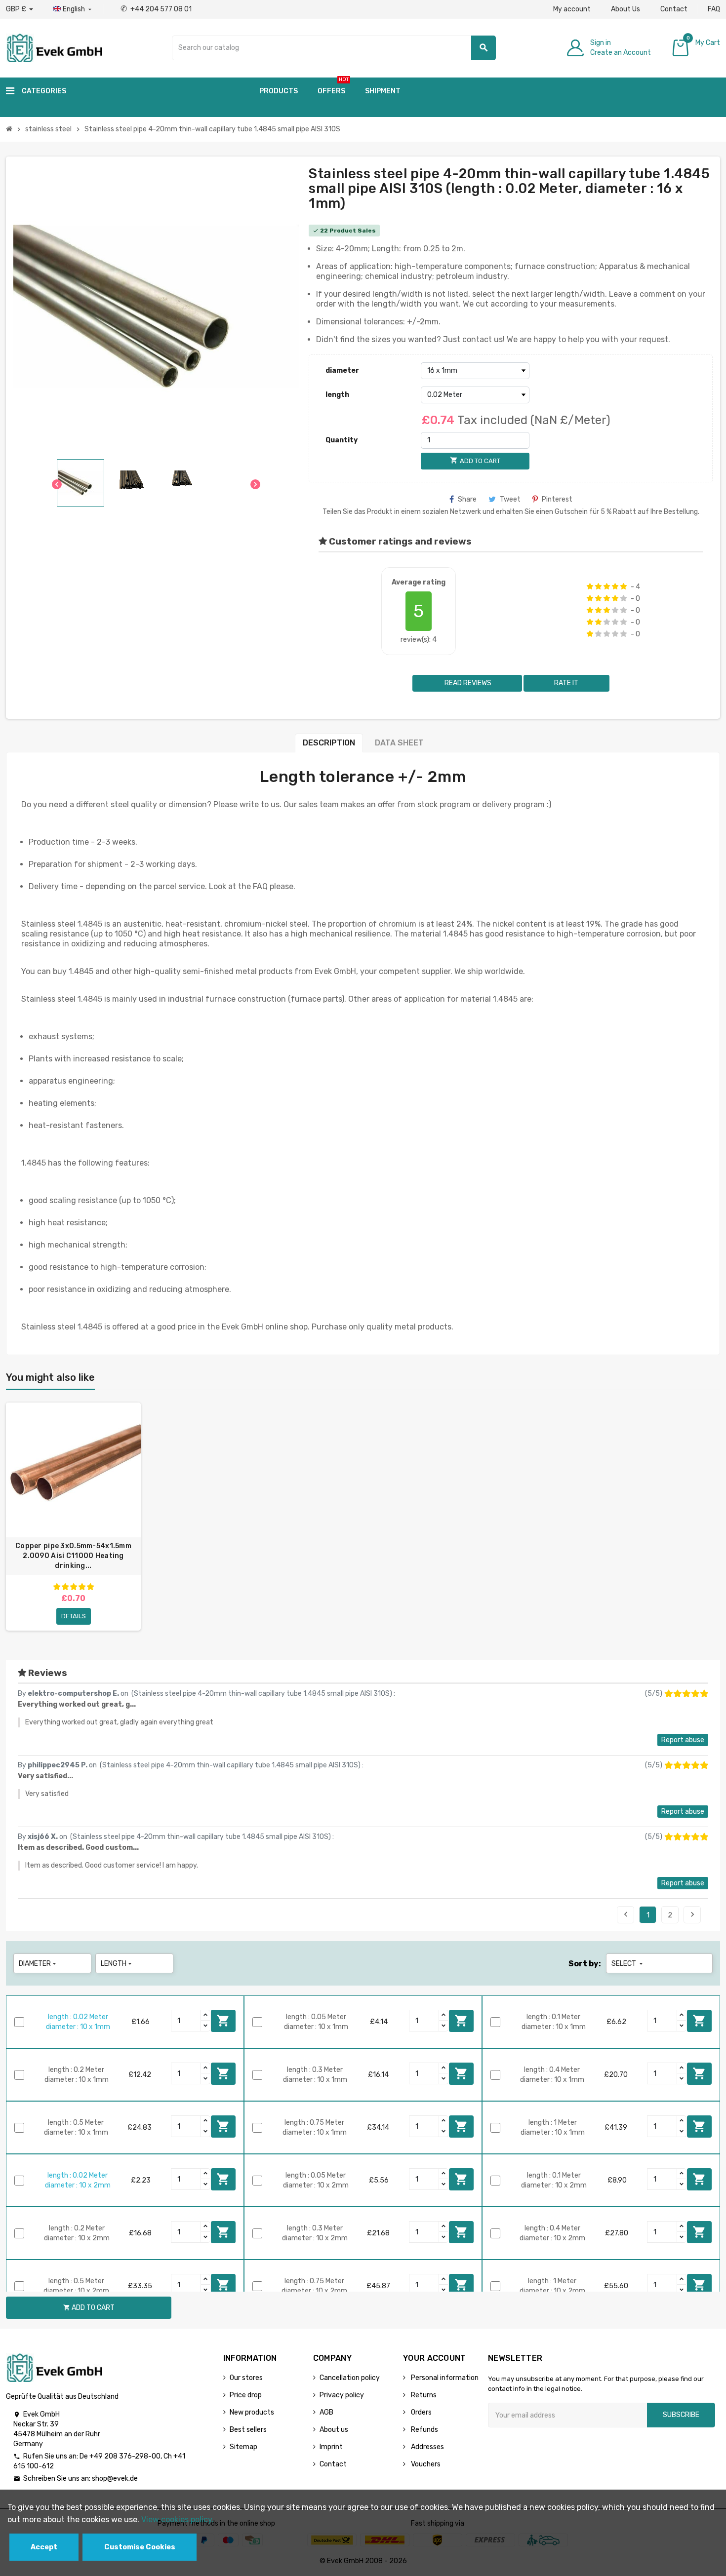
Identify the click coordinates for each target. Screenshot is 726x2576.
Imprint (331, 2447)
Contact (674, 9)
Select (628, 1964)
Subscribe (681, 2415)
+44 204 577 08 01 (156, 9)
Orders (421, 2412)
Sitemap (243, 2447)
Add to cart (223, 2021)
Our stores (246, 2378)
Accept (44, 2547)
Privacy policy (342, 2395)
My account (572, 9)
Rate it (566, 683)
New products (252, 2412)
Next (692, 1914)
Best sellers (248, 2430)
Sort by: (585, 1964)
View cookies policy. (178, 2519)
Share (467, 499)
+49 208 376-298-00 (125, 2456)
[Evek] (54, 47)
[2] (598, 586)
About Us (625, 9)
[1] (590, 586)
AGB (326, 2412)
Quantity (342, 440)
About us (334, 2430)
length (337, 395)
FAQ (714, 9)
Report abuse (683, 1740)
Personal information (444, 2378)
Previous (626, 1914)
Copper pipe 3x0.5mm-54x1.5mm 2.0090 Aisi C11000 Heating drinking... (73, 1556)
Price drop (246, 2395)
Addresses (427, 2447)
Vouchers (425, 2464)
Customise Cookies (140, 2547)
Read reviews (467, 683)
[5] (624, 586)
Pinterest (557, 499)
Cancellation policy (350, 2378)
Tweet (510, 499)
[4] (615, 586)
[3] (607, 586)
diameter (342, 371)
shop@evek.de (115, 2478)
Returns (423, 2395)
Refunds (424, 2430)
